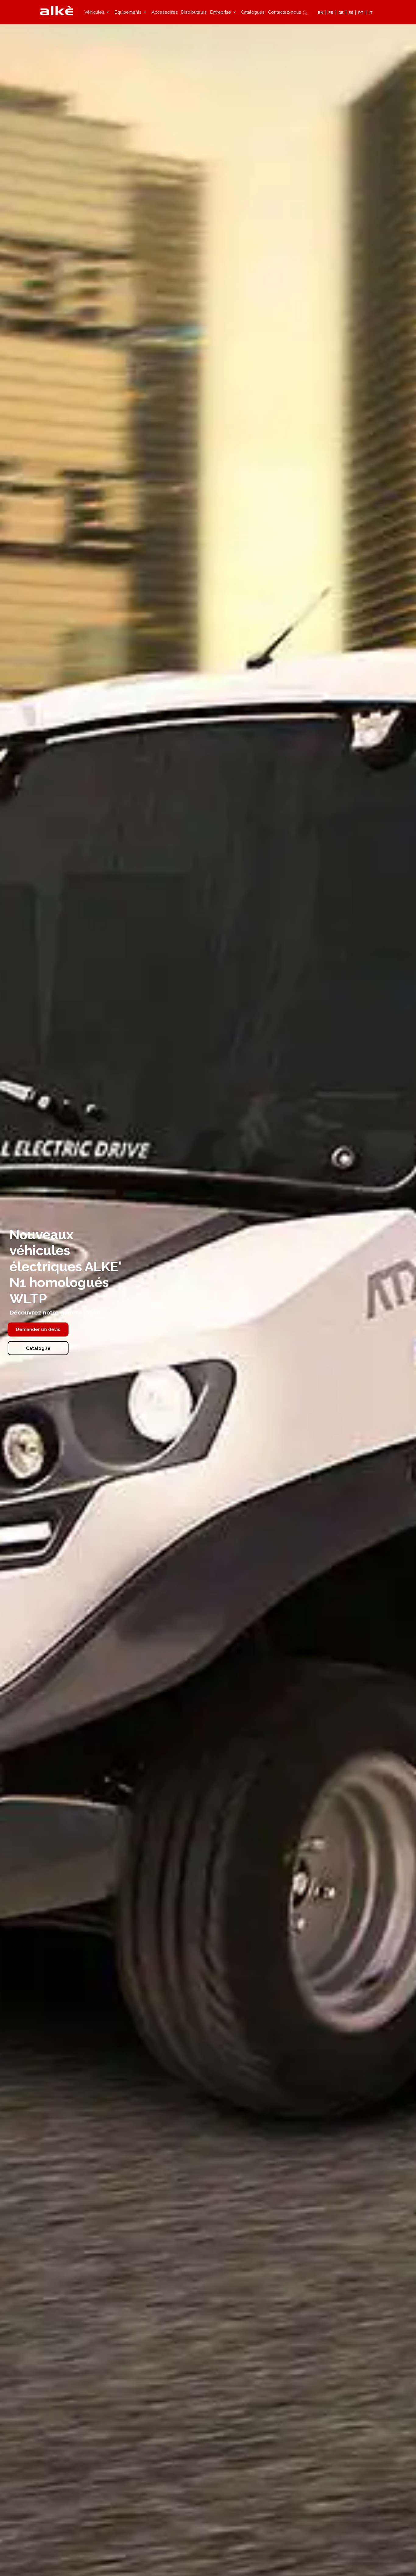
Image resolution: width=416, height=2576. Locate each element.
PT (361, 13)
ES (351, 13)
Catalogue (38, 1348)
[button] (98, 12)
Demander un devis (38, 1329)
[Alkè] (56, 10)
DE (341, 13)
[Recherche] (305, 12)
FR (331, 13)
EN (321, 13)
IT (371, 13)
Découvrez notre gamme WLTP (56, 1313)
